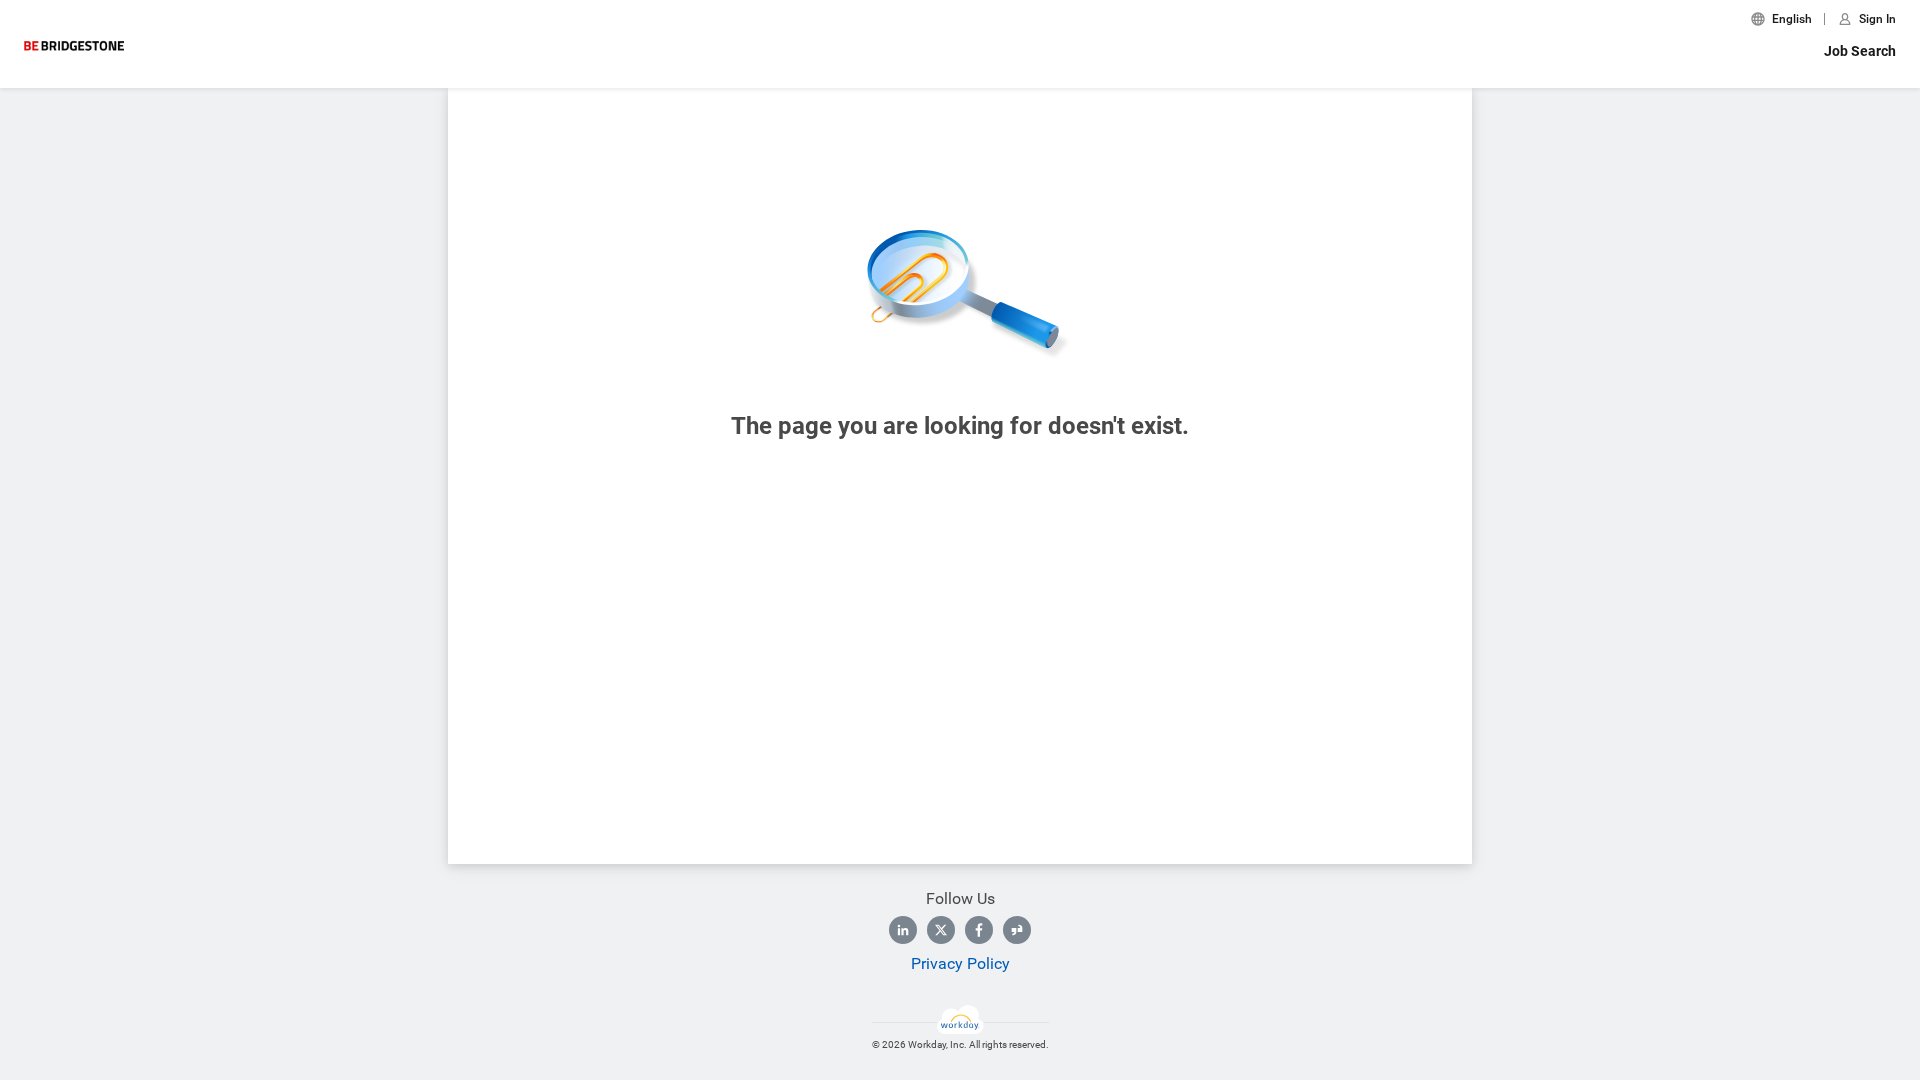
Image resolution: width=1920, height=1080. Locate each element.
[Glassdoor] (1017, 930)
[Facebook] (979, 930)
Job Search (1860, 51)
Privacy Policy (960, 963)
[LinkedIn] (903, 930)
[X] (941, 930)
